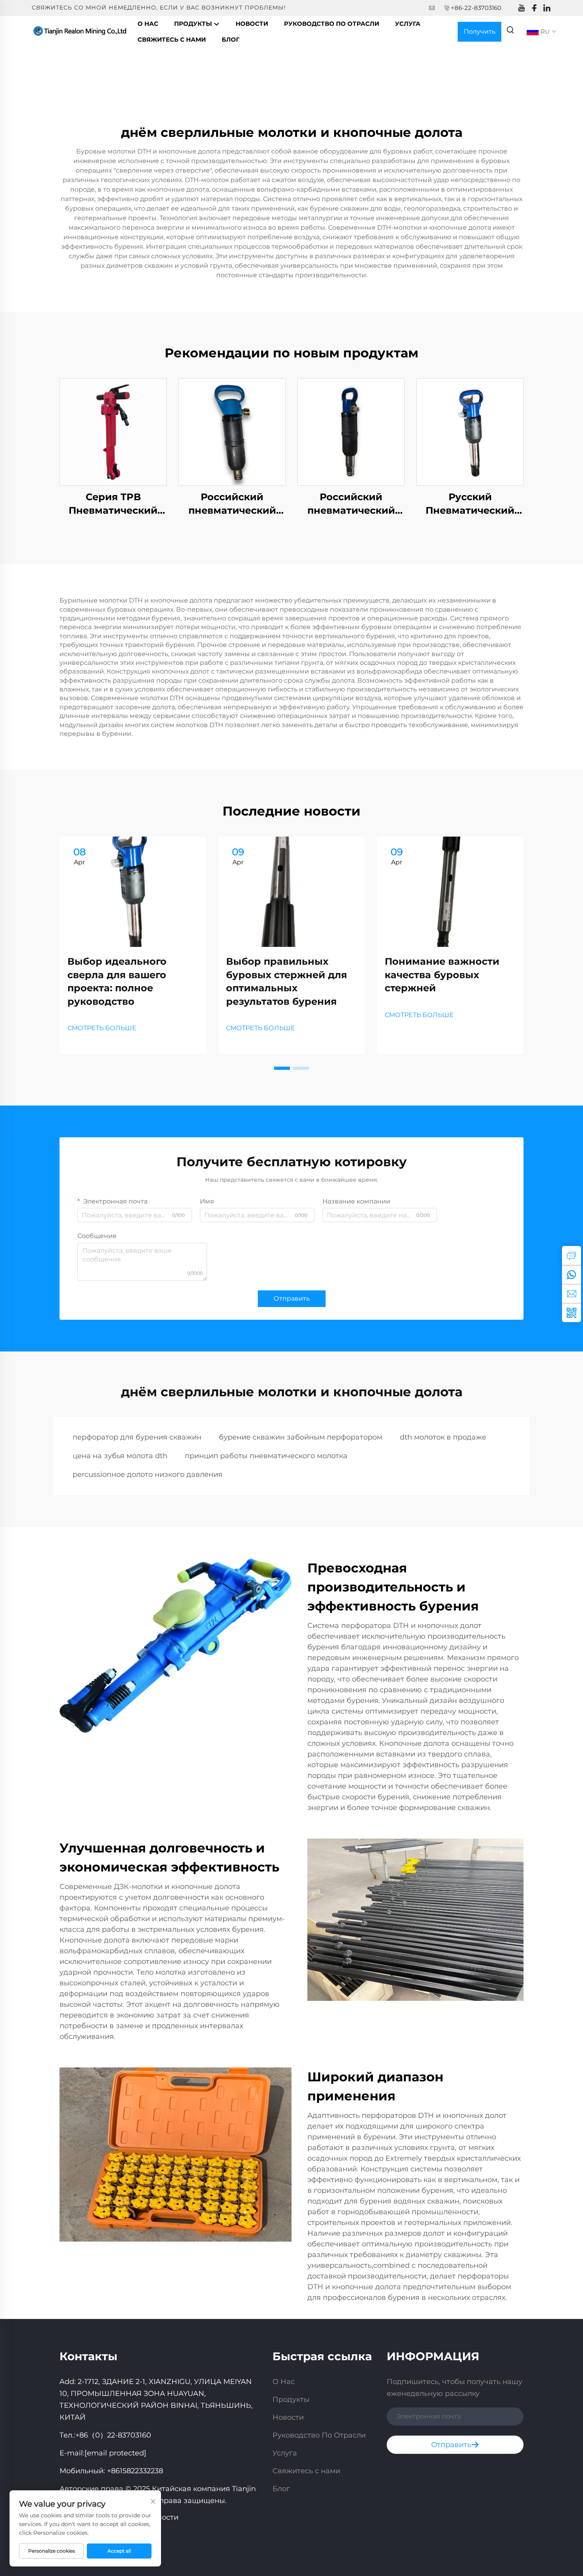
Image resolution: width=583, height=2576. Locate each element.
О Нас (148, 24)
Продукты (194, 24)
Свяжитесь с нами (172, 39)
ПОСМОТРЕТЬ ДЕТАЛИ (113, 432)
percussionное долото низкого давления (148, 1474)
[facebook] (534, 8)
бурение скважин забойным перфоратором (301, 1437)
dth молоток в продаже (443, 1437)
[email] (571, 1294)
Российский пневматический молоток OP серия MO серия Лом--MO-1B (232, 504)
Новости (252, 24)
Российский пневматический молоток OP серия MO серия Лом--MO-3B (351, 504)
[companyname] (81, 31)
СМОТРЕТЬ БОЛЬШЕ (102, 1028)
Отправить (292, 1299)
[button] (282, 1068)
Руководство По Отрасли (332, 24)
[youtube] (522, 8)
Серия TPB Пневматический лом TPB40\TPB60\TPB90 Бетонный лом (113, 504)
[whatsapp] (571, 1275)
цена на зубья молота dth (120, 1456)
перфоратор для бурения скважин (137, 1437)
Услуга (408, 24)
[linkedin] (547, 8)
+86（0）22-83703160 (113, 2435)
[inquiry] (571, 1255)
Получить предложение (479, 35)
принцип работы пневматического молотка (266, 1456)
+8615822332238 (135, 2471)
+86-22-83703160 (476, 8)
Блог (231, 39)
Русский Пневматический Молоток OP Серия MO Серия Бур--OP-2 (470, 504)
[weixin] (571, 1313)
